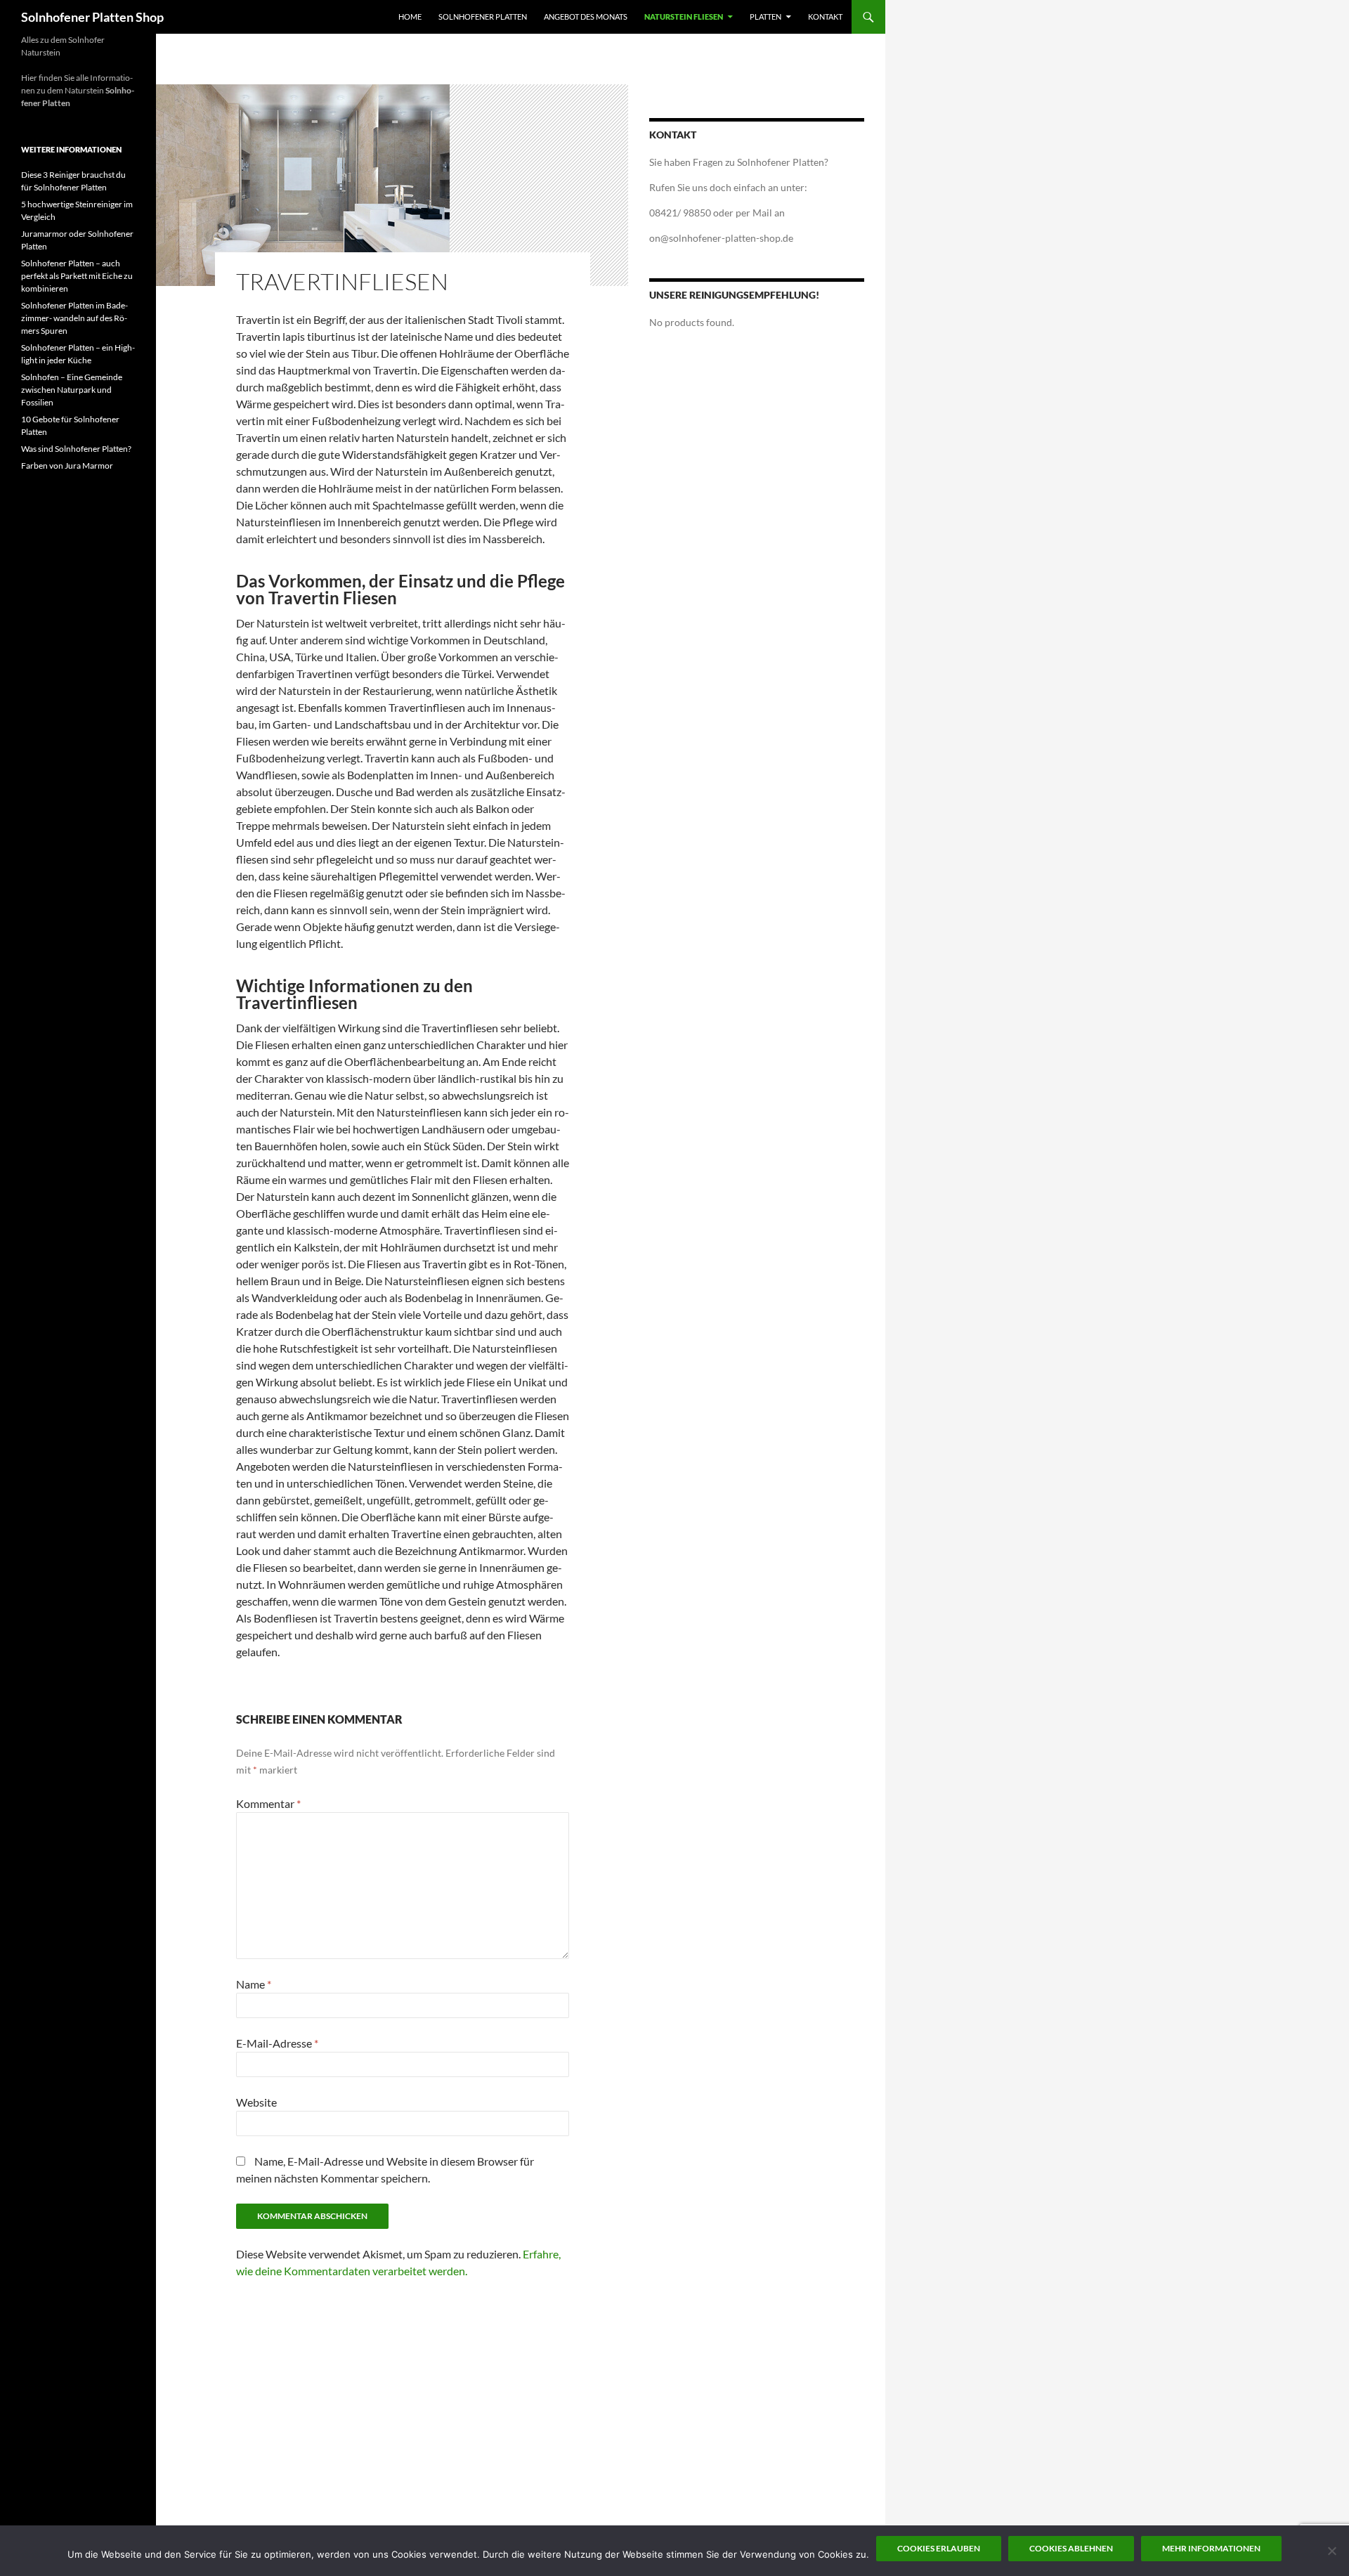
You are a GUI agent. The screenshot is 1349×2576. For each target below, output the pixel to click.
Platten (765, 17)
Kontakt (825, 17)
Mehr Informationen (1211, 2548)
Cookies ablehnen (1071, 2548)
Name (254, 1984)
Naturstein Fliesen (684, 17)
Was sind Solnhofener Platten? (76, 449)
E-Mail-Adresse (277, 2043)
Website (256, 2102)
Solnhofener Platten (483, 17)
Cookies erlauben (939, 2548)
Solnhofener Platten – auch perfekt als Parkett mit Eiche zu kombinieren (77, 276)
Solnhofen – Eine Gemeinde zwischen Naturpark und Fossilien (72, 390)
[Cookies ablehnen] (1331, 2551)
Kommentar (268, 1803)
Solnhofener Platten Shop (92, 17)
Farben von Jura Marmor (67, 466)
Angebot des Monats (586, 17)
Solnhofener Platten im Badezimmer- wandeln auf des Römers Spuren (74, 318)
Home (410, 17)
